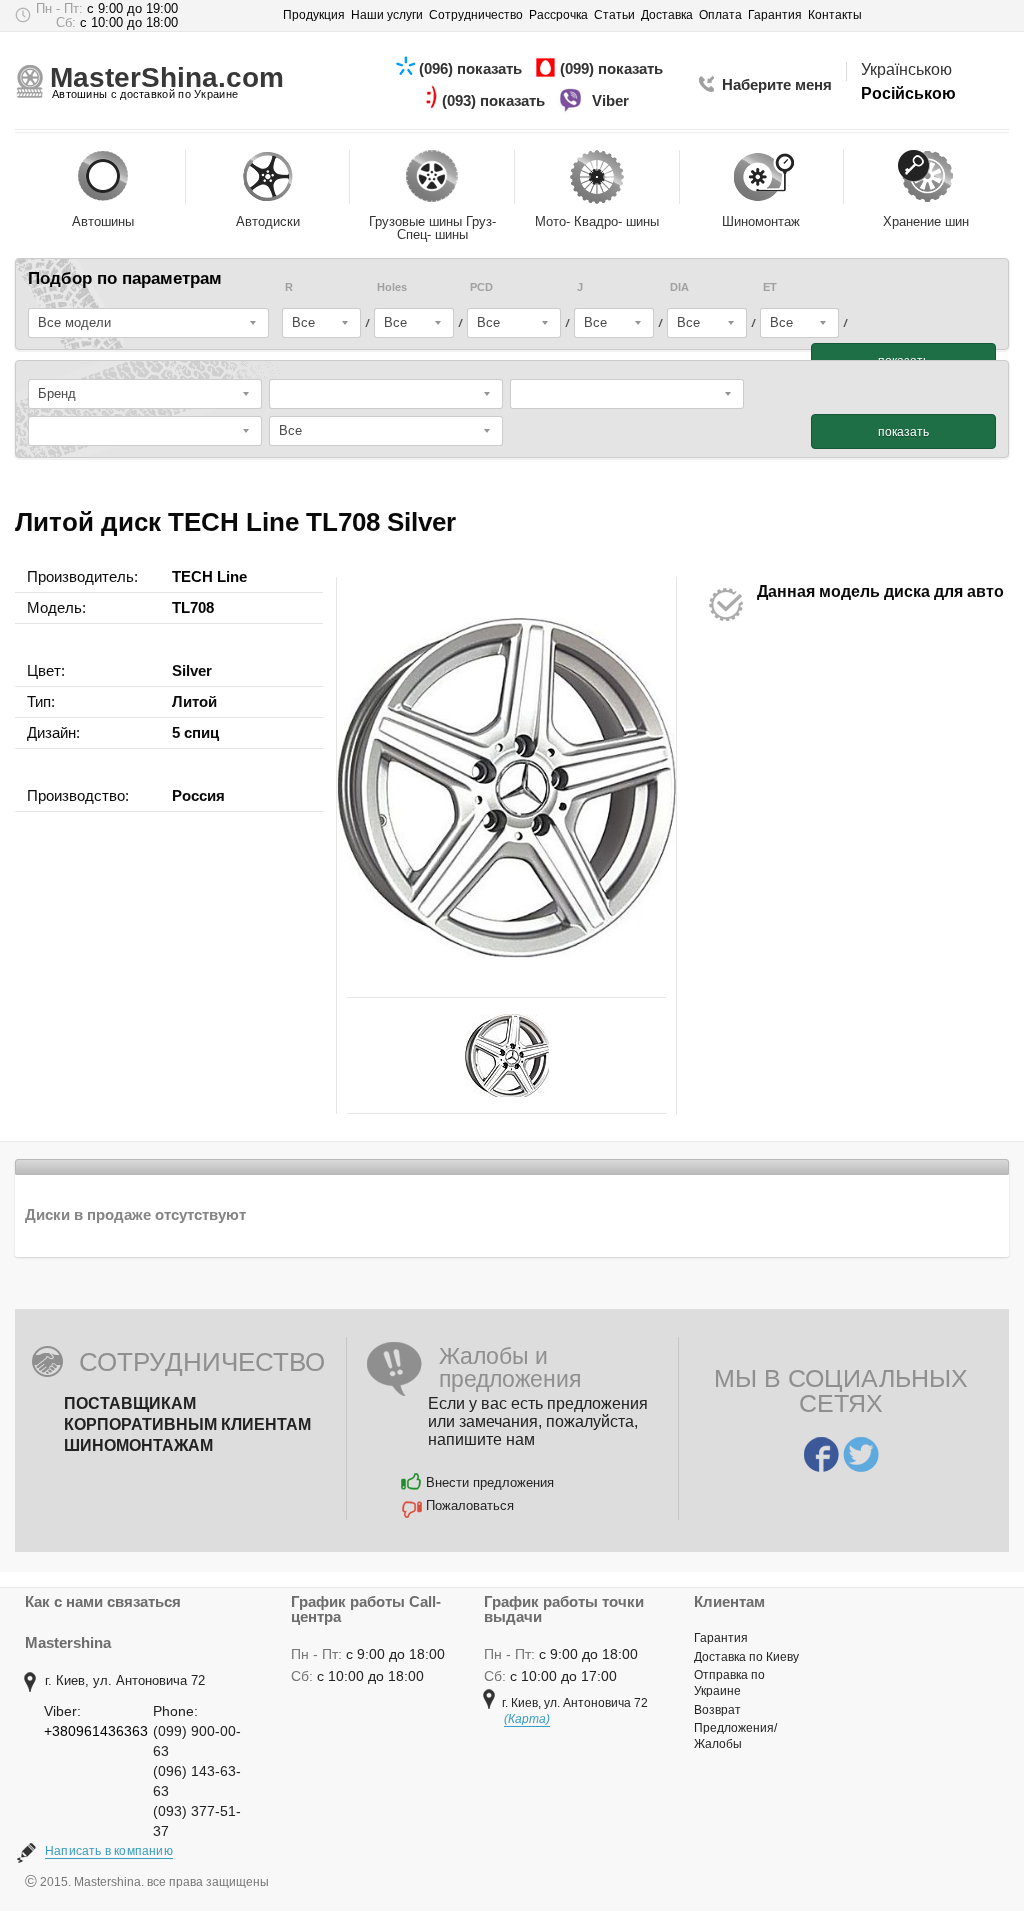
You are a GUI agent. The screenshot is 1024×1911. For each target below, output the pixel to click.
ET (770, 287)
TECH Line (209, 576)
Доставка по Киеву (746, 1657)
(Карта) (527, 1719)
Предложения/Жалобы (735, 1736)
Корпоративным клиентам (187, 1424)
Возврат (717, 1710)
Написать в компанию (109, 1851)
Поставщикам (130, 1403)
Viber (612, 100)
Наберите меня (777, 84)
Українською (906, 69)
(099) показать (613, 68)
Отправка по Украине (729, 1683)
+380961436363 (96, 1731)
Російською (908, 93)
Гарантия (721, 1638)
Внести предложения (490, 1482)
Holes (392, 287)
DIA (679, 287)
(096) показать (472, 68)
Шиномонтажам (138, 1445)
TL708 (193, 607)
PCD (481, 287)
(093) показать (495, 100)
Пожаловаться (470, 1505)
